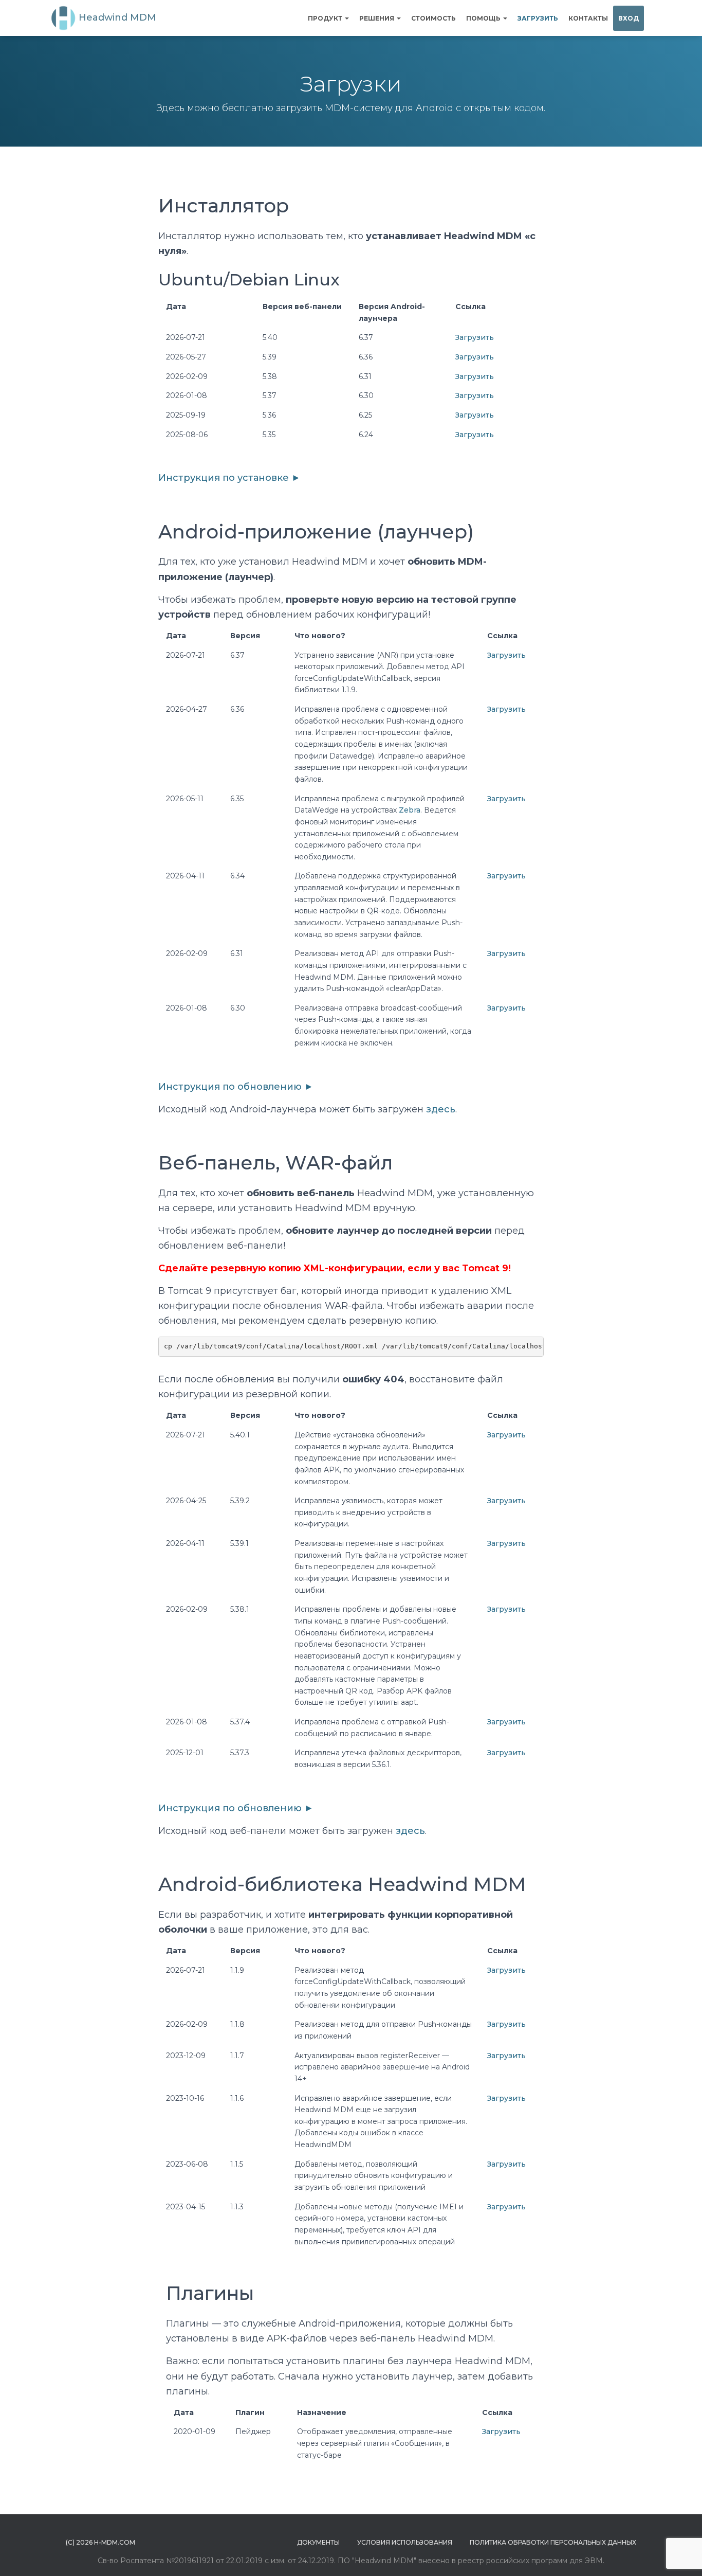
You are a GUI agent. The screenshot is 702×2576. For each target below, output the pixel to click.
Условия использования (405, 2542)
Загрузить (538, 18)
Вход (629, 18)
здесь (441, 1109)
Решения (377, 18)
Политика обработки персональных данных (553, 2542)
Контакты (588, 18)
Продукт (326, 18)
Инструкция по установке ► (229, 478)
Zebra (410, 810)
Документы (318, 2542)
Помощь (484, 18)
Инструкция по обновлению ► (236, 1087)
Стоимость (433, 18)
